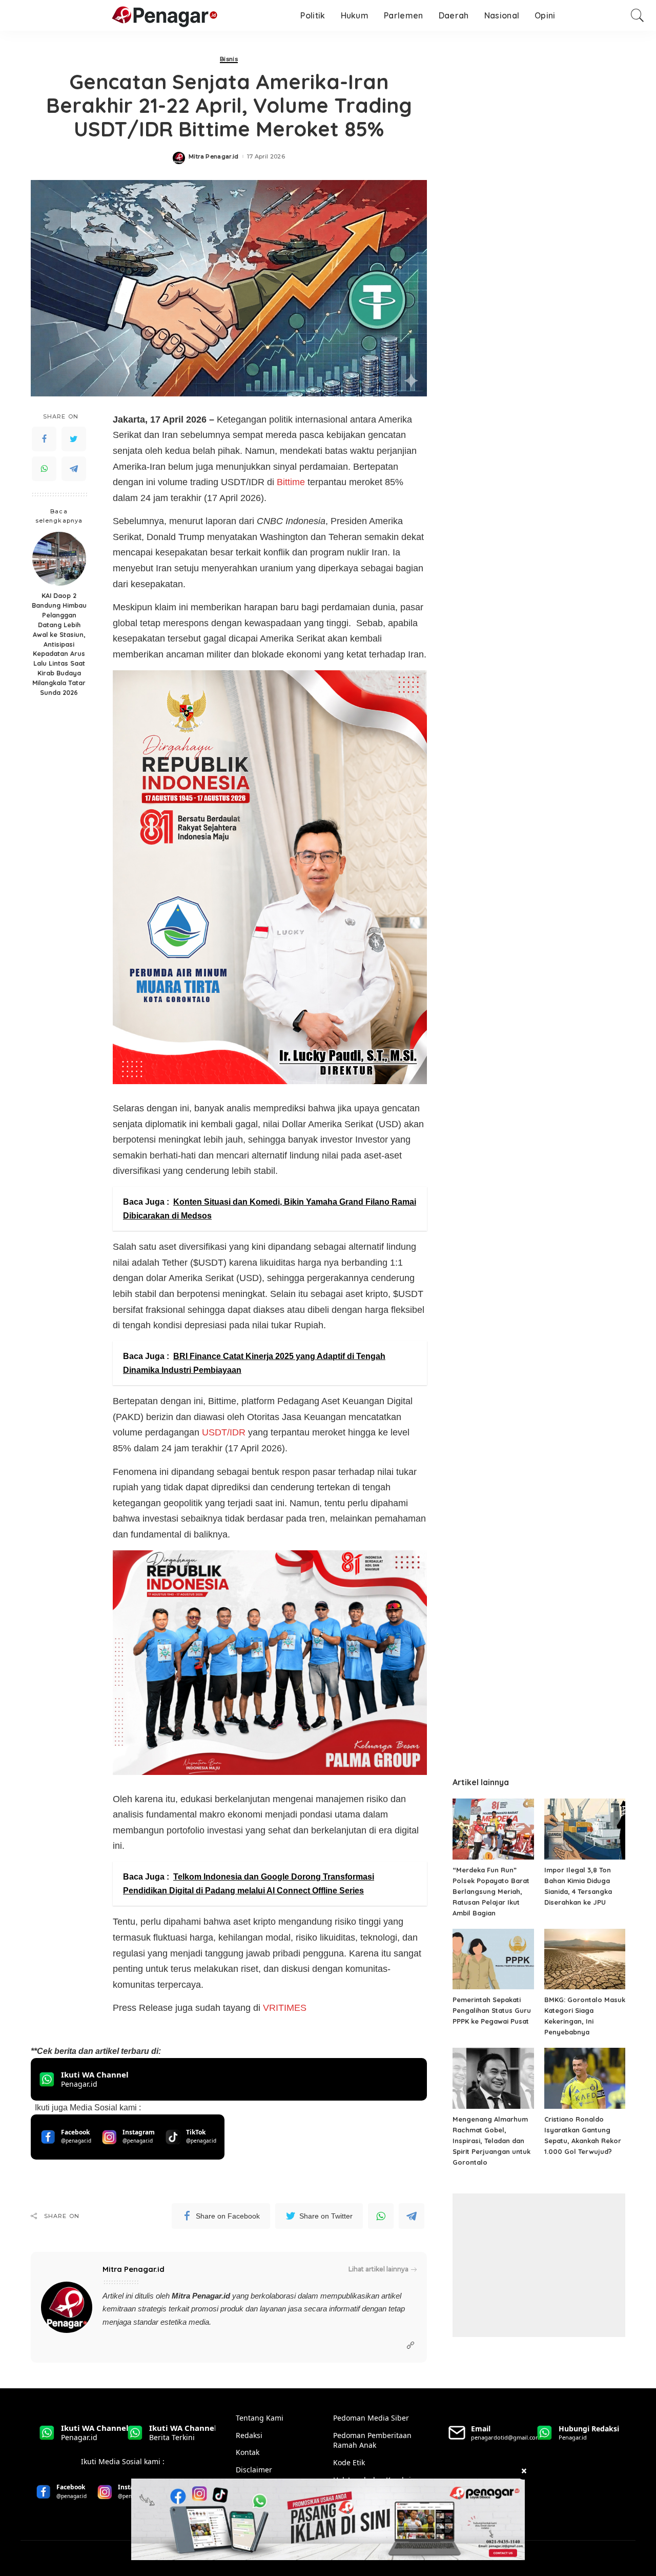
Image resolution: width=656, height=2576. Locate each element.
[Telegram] (74, 468)
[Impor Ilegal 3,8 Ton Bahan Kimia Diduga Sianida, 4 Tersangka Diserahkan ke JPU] (585, 1829)
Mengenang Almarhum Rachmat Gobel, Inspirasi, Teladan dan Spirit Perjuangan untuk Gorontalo (491, 2141)
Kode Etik (349, 2462)
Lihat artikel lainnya (378, 2269)
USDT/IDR (224, 1432)
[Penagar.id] (115, 16)
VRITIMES (285, 2008)
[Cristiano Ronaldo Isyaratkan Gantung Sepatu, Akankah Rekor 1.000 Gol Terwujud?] (585, 2078)
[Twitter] (74, 438)
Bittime (292, 482)
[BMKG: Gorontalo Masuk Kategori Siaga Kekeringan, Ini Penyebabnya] (585, 1959)
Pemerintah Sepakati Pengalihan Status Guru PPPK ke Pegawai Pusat (492, 2010)
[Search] (638, 15)
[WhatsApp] (44, 468)
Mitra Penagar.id (214, 157)
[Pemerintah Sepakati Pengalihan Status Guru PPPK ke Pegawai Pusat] (493, 1959)
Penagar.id (211, 2296)
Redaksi (249, 2435)
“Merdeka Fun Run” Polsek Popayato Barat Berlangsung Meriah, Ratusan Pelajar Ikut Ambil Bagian (491, 1891)
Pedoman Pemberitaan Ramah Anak (372, 2440)
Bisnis (229, 59)
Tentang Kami (260, 2418)
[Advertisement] (539, 2265)
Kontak (248, 2452)
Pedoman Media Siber (371, 2418)
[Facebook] (44, 438)
